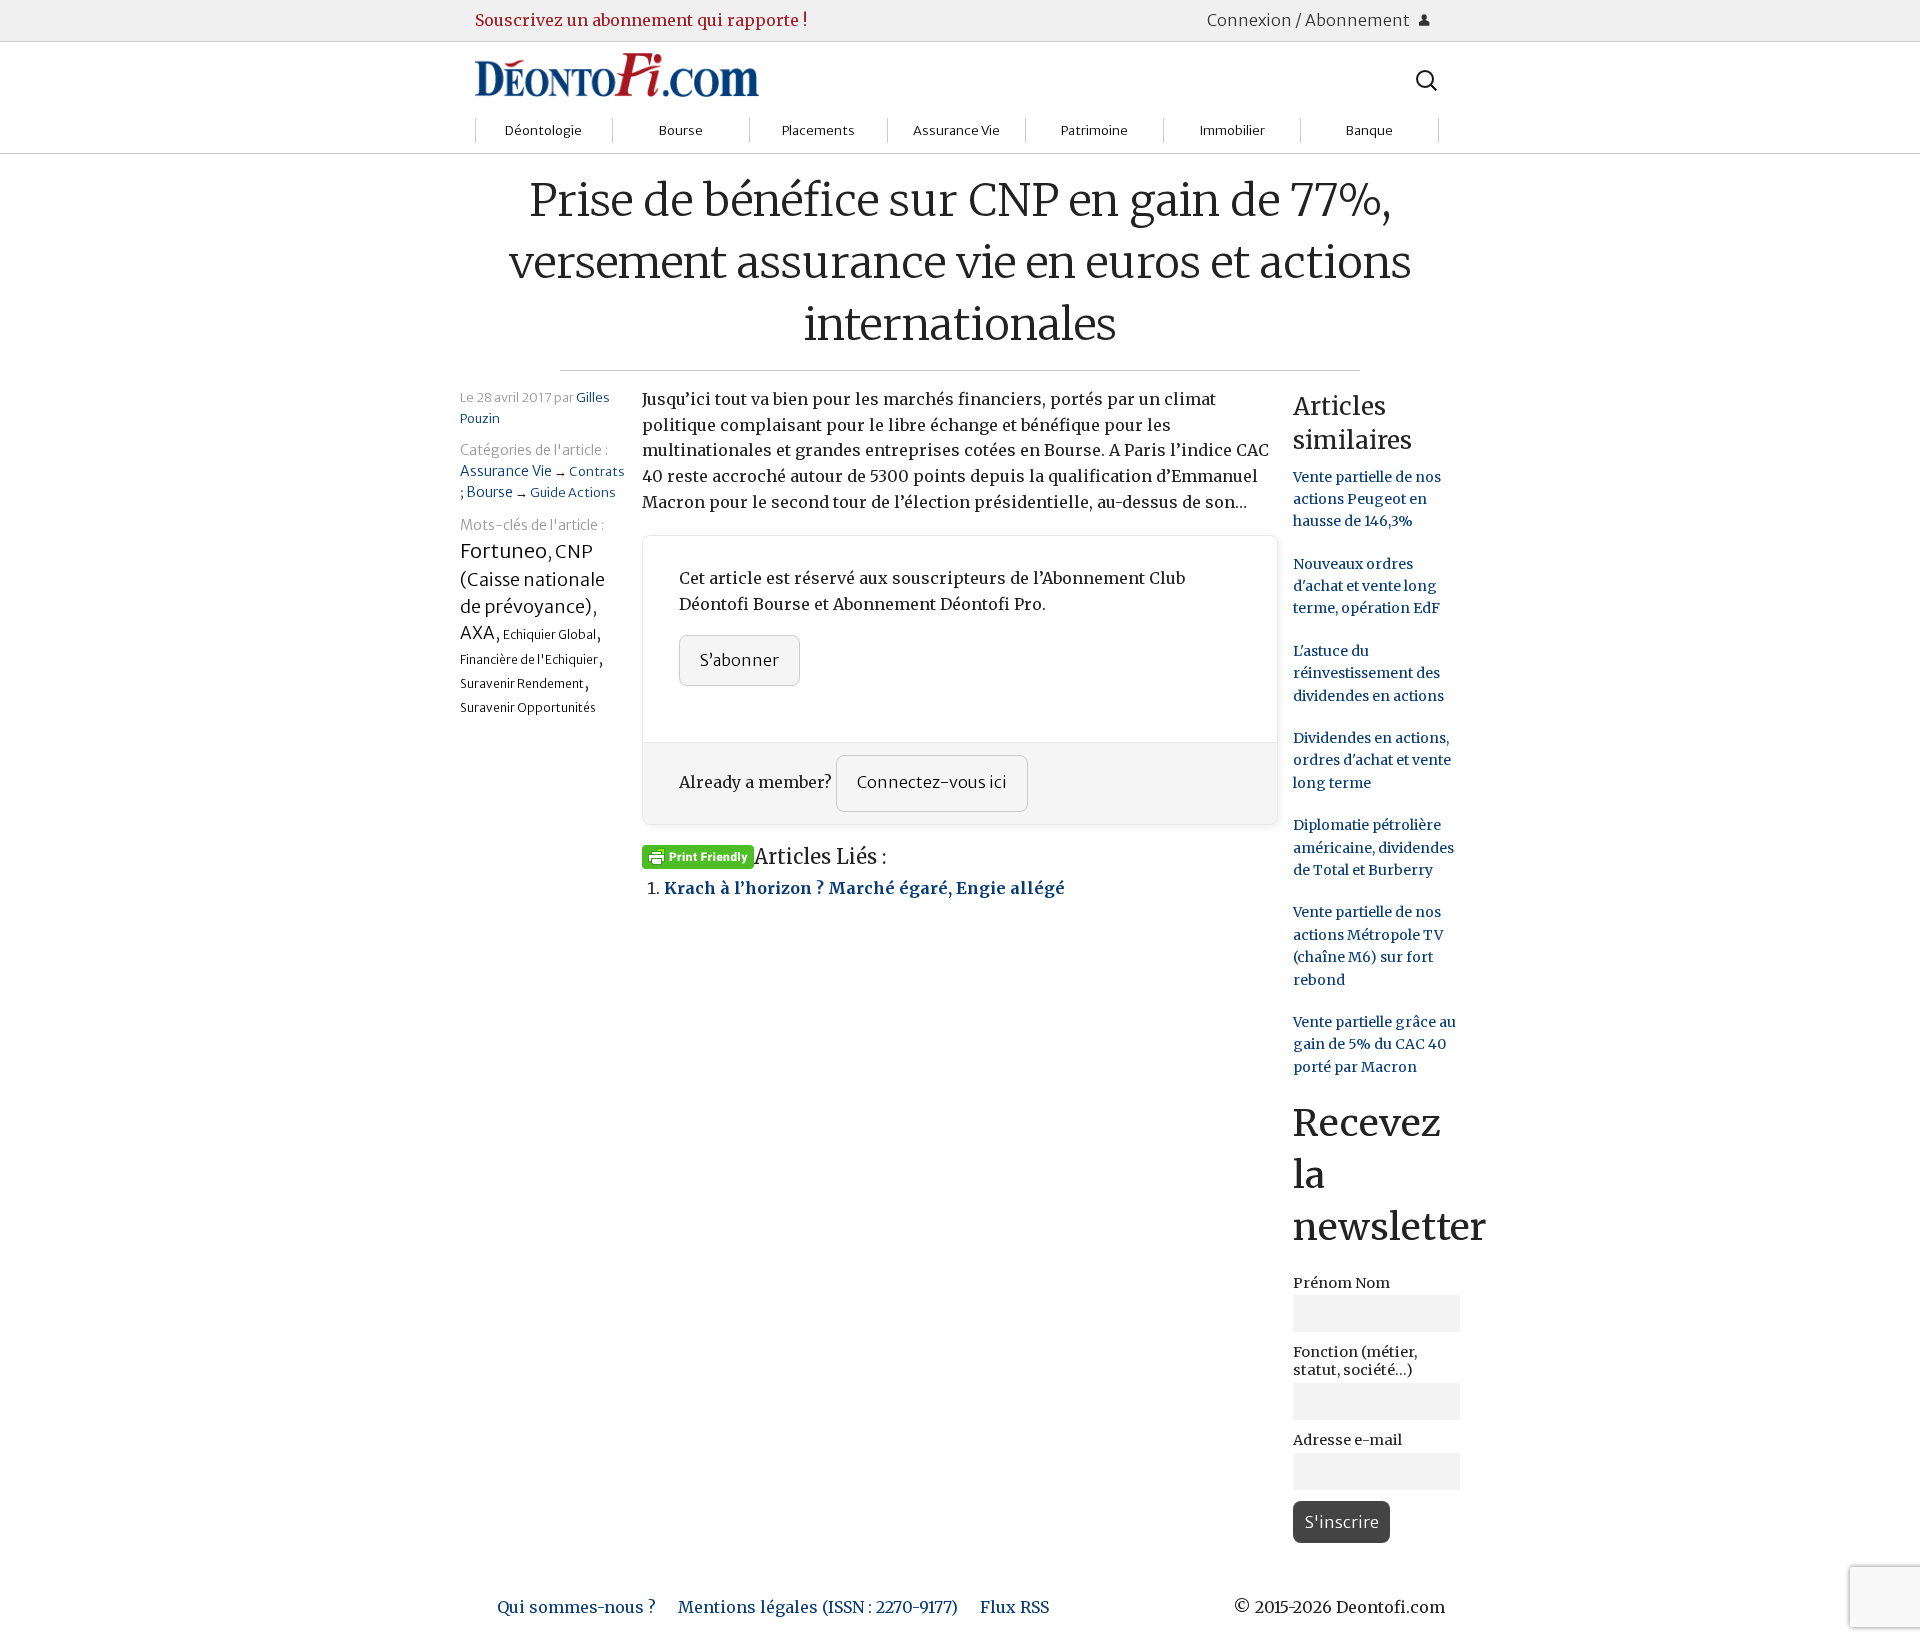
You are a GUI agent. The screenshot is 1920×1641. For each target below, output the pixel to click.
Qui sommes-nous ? (576, 1607)
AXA (477, 633)
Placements (818, 130)
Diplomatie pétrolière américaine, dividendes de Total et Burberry (1373, 847)
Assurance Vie (956, 130)
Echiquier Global (549, 634)
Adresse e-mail (1347, 1440)
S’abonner (739, 660)
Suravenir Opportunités (528, 707)
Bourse (681, 130)
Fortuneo (503, 550)
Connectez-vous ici (932, 782)
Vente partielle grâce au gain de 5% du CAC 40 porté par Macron (1374, 1044)
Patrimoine (1094, 130)
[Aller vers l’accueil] (617, 74)
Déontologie (543, 130)
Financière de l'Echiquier (529, 659)
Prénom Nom (1341, 1283)
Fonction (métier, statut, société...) (1355, 1361)
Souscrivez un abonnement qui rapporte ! (641, 20)
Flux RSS (1014, 1607)
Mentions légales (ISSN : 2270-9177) (818, 1607)
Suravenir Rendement (522, 683)
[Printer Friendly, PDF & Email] (698, 856)
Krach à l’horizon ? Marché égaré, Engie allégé (864, 888)
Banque (1369, 130)
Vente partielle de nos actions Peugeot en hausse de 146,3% (1367, 499)
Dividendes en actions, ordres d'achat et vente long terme (1372, 760)
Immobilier (1232, 130)
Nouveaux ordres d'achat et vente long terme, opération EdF (1366, 586)
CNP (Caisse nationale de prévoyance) (532, 579)
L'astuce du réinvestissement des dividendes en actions (1368, 673)
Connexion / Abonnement (1310, 20)
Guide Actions (573, 492)
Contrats (597, 471)
